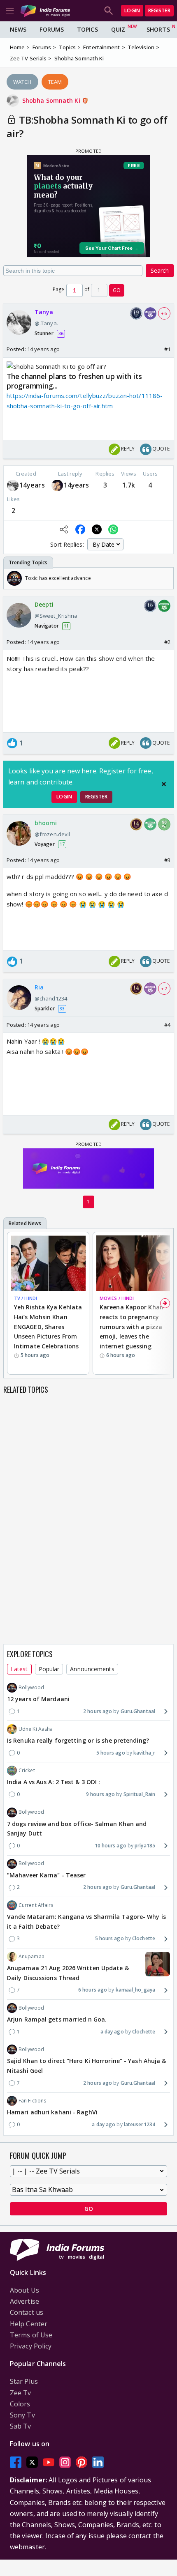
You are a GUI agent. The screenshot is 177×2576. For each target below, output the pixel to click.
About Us (24, 2290)
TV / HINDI (26, 1298)
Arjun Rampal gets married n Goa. (57, 2019)
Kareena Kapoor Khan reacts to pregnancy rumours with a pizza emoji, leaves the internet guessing (132, 1327)
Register (159, 10)
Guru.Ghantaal (138, 1711)
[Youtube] (49, 2462)
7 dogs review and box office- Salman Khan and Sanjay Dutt (77, 1829)
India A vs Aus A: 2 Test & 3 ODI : (54, 1782)
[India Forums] (45, 10)
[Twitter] (32, 2462)
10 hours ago (111, 1846)
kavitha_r (144, 1753)
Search (160, 270)
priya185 (145, 1846)
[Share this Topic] (64, 529)
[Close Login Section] (164, 784)
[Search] (109, 11)
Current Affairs (36, 1905)
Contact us (27, 2312)
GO (117, 290)
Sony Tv (22, 2415)
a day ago (112, 2032)
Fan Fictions (32, 2101)
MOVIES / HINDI (117, 1298)
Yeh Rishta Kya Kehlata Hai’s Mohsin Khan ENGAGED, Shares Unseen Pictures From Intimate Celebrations (48, 1327)
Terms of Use (31, 2335)
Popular (49, 1669)
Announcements (92, 1669)
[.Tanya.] (13, 486)
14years (32, 485)
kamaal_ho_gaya (135, 1990)
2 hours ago (98, 1711)
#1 (167, 349)
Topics (87, 29)
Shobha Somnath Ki (52, 100)
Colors (20, 2404)
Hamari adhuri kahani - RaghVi (52, 2112)
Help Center (29, 2324)
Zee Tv (21, 2393)
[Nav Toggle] (10, 11)
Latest (19, 1669)
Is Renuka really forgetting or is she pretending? (78, 1740)
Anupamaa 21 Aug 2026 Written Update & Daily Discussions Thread (68, 1973)
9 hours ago (100, 1794)
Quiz (118, 29)
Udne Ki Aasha (36, 1729)
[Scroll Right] (165, 578)
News (18, 29)
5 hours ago (111, 1753)
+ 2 (164, 989)
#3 (167, 860)
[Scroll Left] (12, 578)
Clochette (144, 1938)
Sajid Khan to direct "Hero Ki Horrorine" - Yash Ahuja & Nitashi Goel (87, 2066)
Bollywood (31, 1687)
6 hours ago (93, 1990)
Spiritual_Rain (139, 1794)
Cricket (27, 1770)
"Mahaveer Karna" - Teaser (47, 1875)
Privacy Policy (31, 2346)
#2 (167, 642)
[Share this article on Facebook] (80, 529)
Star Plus (24, 2381)
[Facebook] (16, 2462)
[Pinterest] (82, 2462)
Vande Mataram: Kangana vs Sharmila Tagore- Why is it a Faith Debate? (86, 1922)
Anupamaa (31, 1956)
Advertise (24, 2301)
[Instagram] (65, 2462)
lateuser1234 (140, 2124)
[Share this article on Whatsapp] (113, 529)
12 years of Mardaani (38, 1699)
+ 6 (164, 313)
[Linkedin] (98, 2462)
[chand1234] (57, 486)
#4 (167, 1025)
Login (132, 10)
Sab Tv (21, 2426)
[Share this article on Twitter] (97, 529)
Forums (52, 29)
